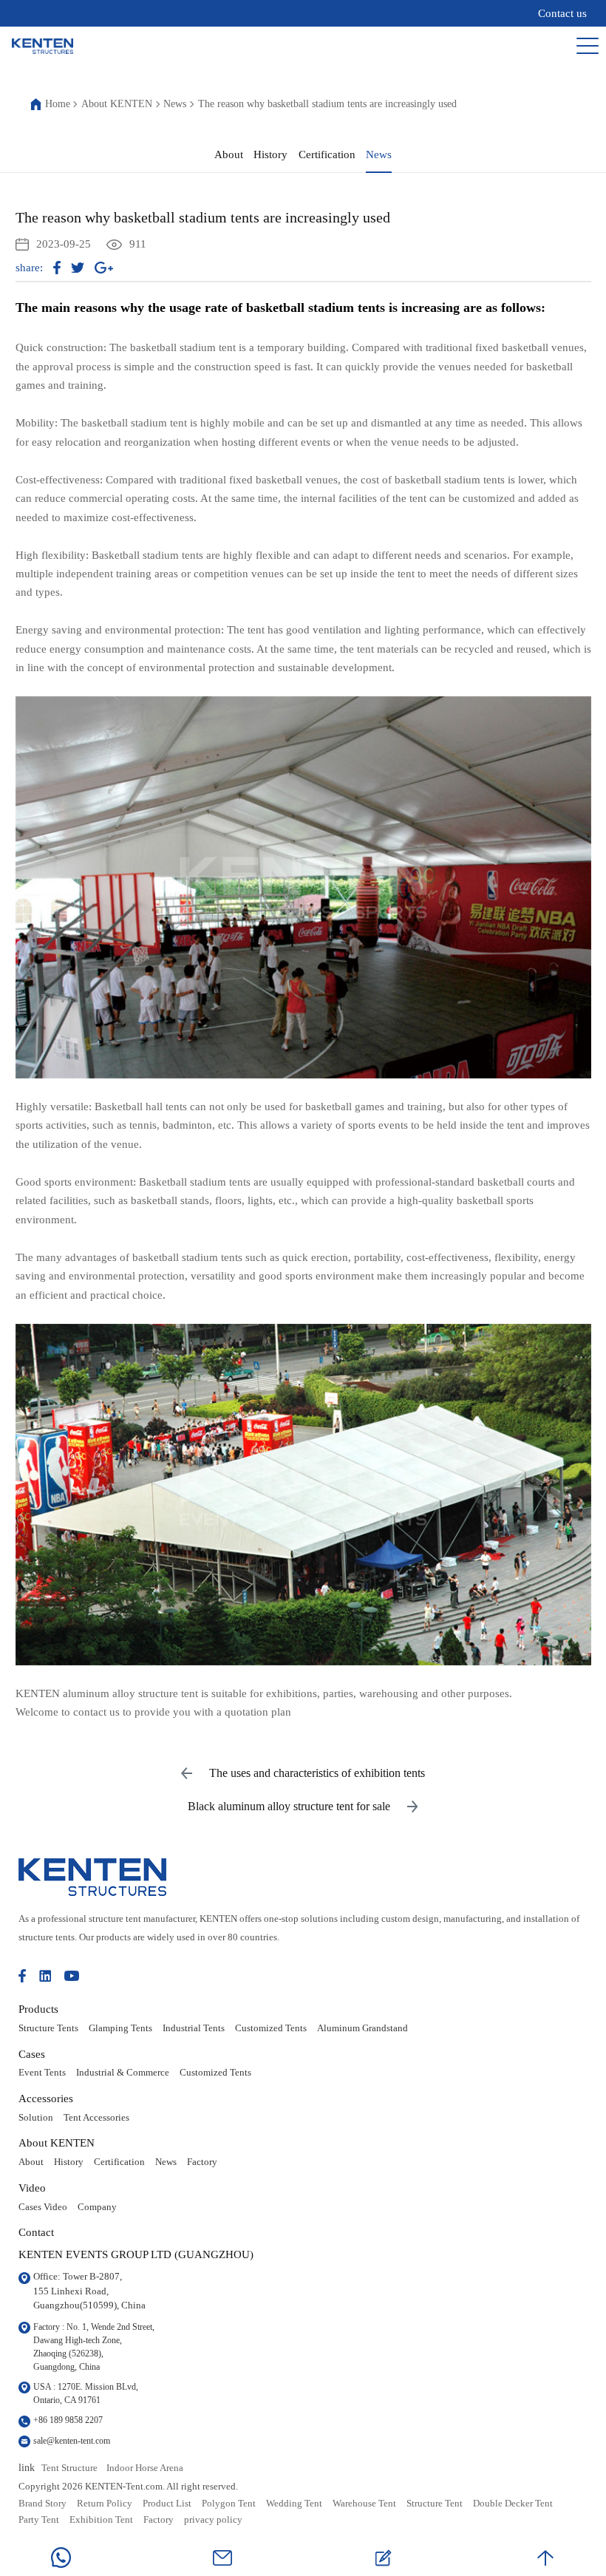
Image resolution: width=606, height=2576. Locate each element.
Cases (32, 2054)
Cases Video (43, 2207)
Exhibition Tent (101, 2520)
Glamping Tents (120, 2028)
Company (97, 2207)
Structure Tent (435, 2504)
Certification (327, 154)
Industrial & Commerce (123, 2073)
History (270, 154)
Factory (202, 2162)
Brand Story (42, 2504)
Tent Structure (69, 2468)
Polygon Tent (229, 2504)
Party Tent (39, 2520)
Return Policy (105, 2504)
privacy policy (213, 2520)
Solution (36, 2118)
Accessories (46, 2098)
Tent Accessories (96, 2118)
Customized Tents (271, 2028)
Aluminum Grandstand (362, 2028)
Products (38, 2009)
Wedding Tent (294, 2504)
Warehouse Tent (364, 2504)
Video (32, 2188)
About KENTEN (117, 104)
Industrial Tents (194, 2028)
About (229, 154)
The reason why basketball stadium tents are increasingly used (327, 104)
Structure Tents (48, 2028)
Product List (167, 2504)
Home (58, 104)
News (175, 104)
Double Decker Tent (513, 2504)
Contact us (562, 13)
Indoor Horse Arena (145, 2468)
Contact (36, 2232)
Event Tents (42, 2073)
